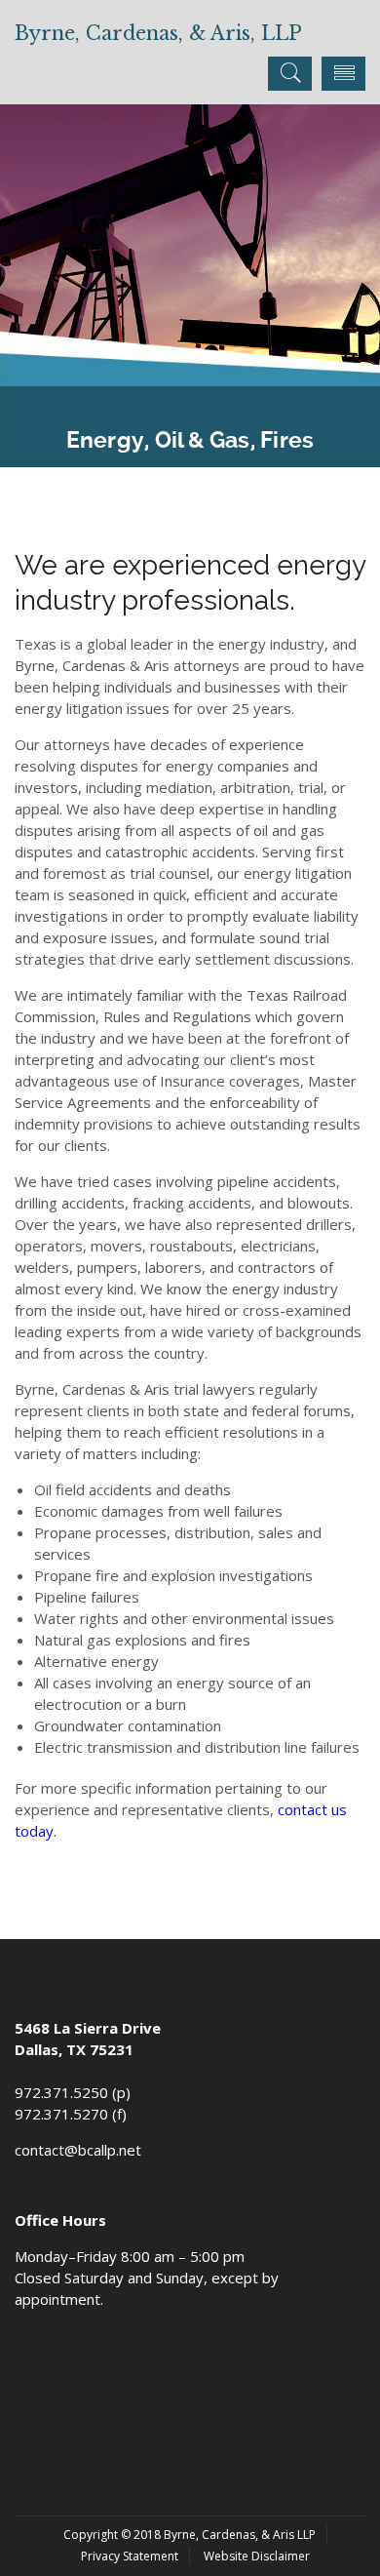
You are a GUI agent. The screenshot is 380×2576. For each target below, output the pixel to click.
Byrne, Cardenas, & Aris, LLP (158, 33)
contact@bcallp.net (78, 2150)
